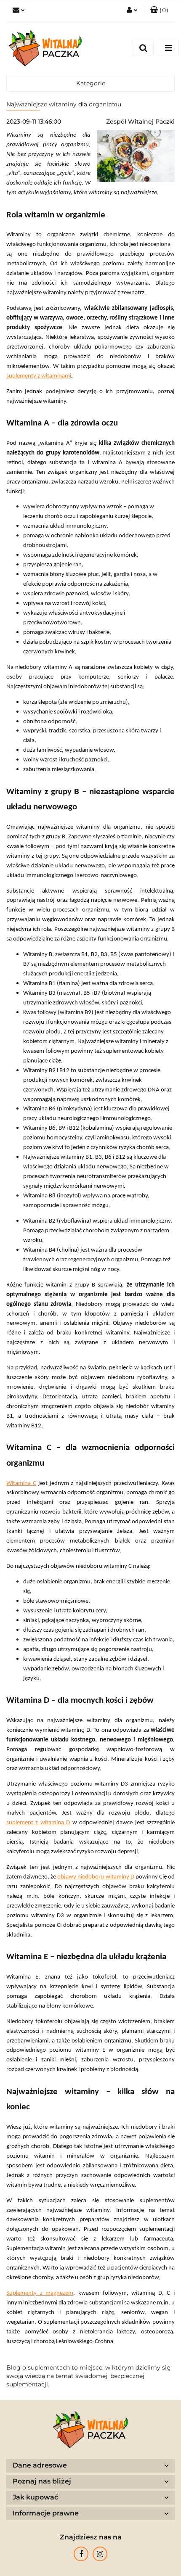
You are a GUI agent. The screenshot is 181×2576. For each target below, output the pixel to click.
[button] (159, 11)
